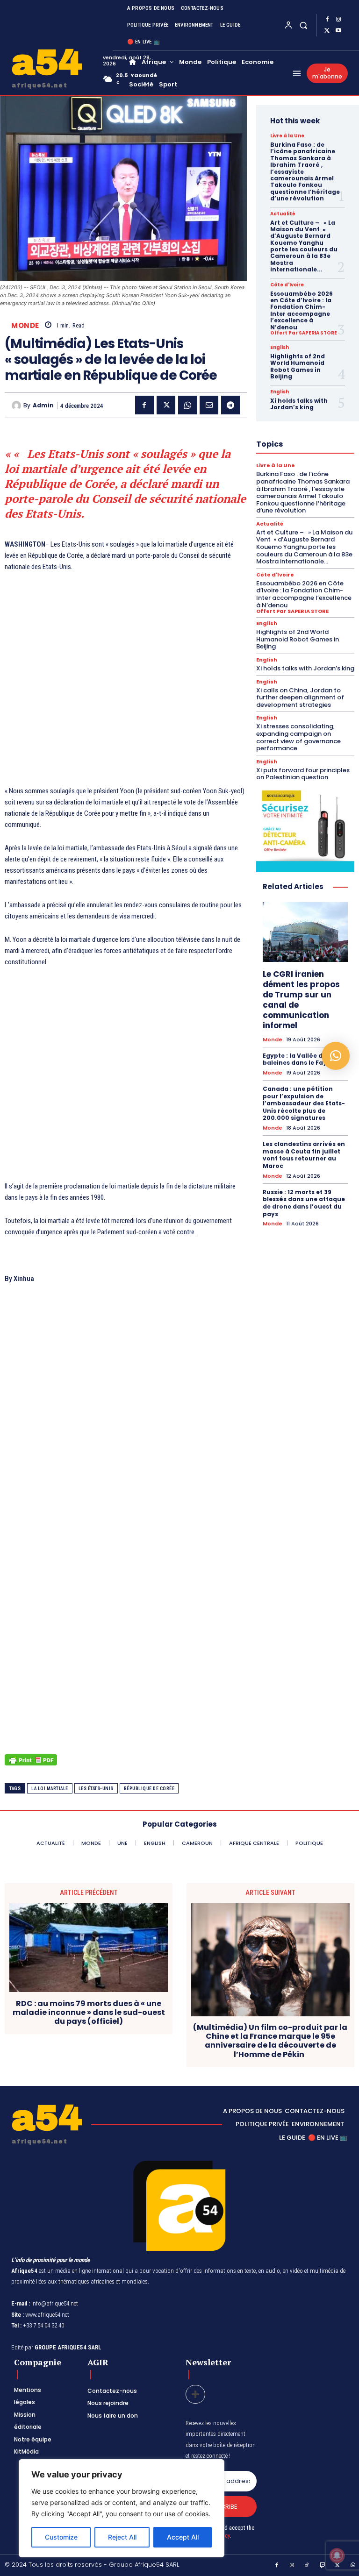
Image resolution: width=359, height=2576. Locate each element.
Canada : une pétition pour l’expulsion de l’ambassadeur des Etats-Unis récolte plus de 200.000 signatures (304, 1103)
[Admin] (18, 406)
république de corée (149, 1789)
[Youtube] (338, 31)
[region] (122, 2508)
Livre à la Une (287, 136)
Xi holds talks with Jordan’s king (299, 404)
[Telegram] (230, 405)
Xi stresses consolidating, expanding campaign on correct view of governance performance (298, 737)
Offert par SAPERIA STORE (304, 333)
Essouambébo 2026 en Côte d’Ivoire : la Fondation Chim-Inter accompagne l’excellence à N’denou (302, 310)
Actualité (283, 214)
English (280, 348)
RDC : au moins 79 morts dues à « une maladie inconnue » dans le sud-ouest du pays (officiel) (89, 2013)
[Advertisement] (126, 697)
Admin (43, 406)
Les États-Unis (96, 1789)
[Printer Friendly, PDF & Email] (31, 1765)
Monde (25, 325)
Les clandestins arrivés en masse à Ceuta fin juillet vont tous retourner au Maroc (304, 1155)
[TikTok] (307, 2566)
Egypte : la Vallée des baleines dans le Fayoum (302, 1059)
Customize (61, 2537)
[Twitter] (327, 31)
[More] (195, 2394)
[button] (304, 25)
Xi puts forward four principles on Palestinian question (303, 774)
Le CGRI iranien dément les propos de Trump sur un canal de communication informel (301, 1000)
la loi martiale (50, 1789)
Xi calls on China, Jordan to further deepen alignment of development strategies (300, 697)
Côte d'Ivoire (287, 285)
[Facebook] (327, 20)
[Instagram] (338, 20)
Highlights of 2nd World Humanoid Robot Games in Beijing (298, 366)
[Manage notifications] (337, 2555)
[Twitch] (323, 2566)
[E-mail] (209, 405)
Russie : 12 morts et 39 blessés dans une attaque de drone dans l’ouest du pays (304, 1203)
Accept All (183, 2537)
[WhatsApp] (187, 405)
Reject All (122, 2537)
